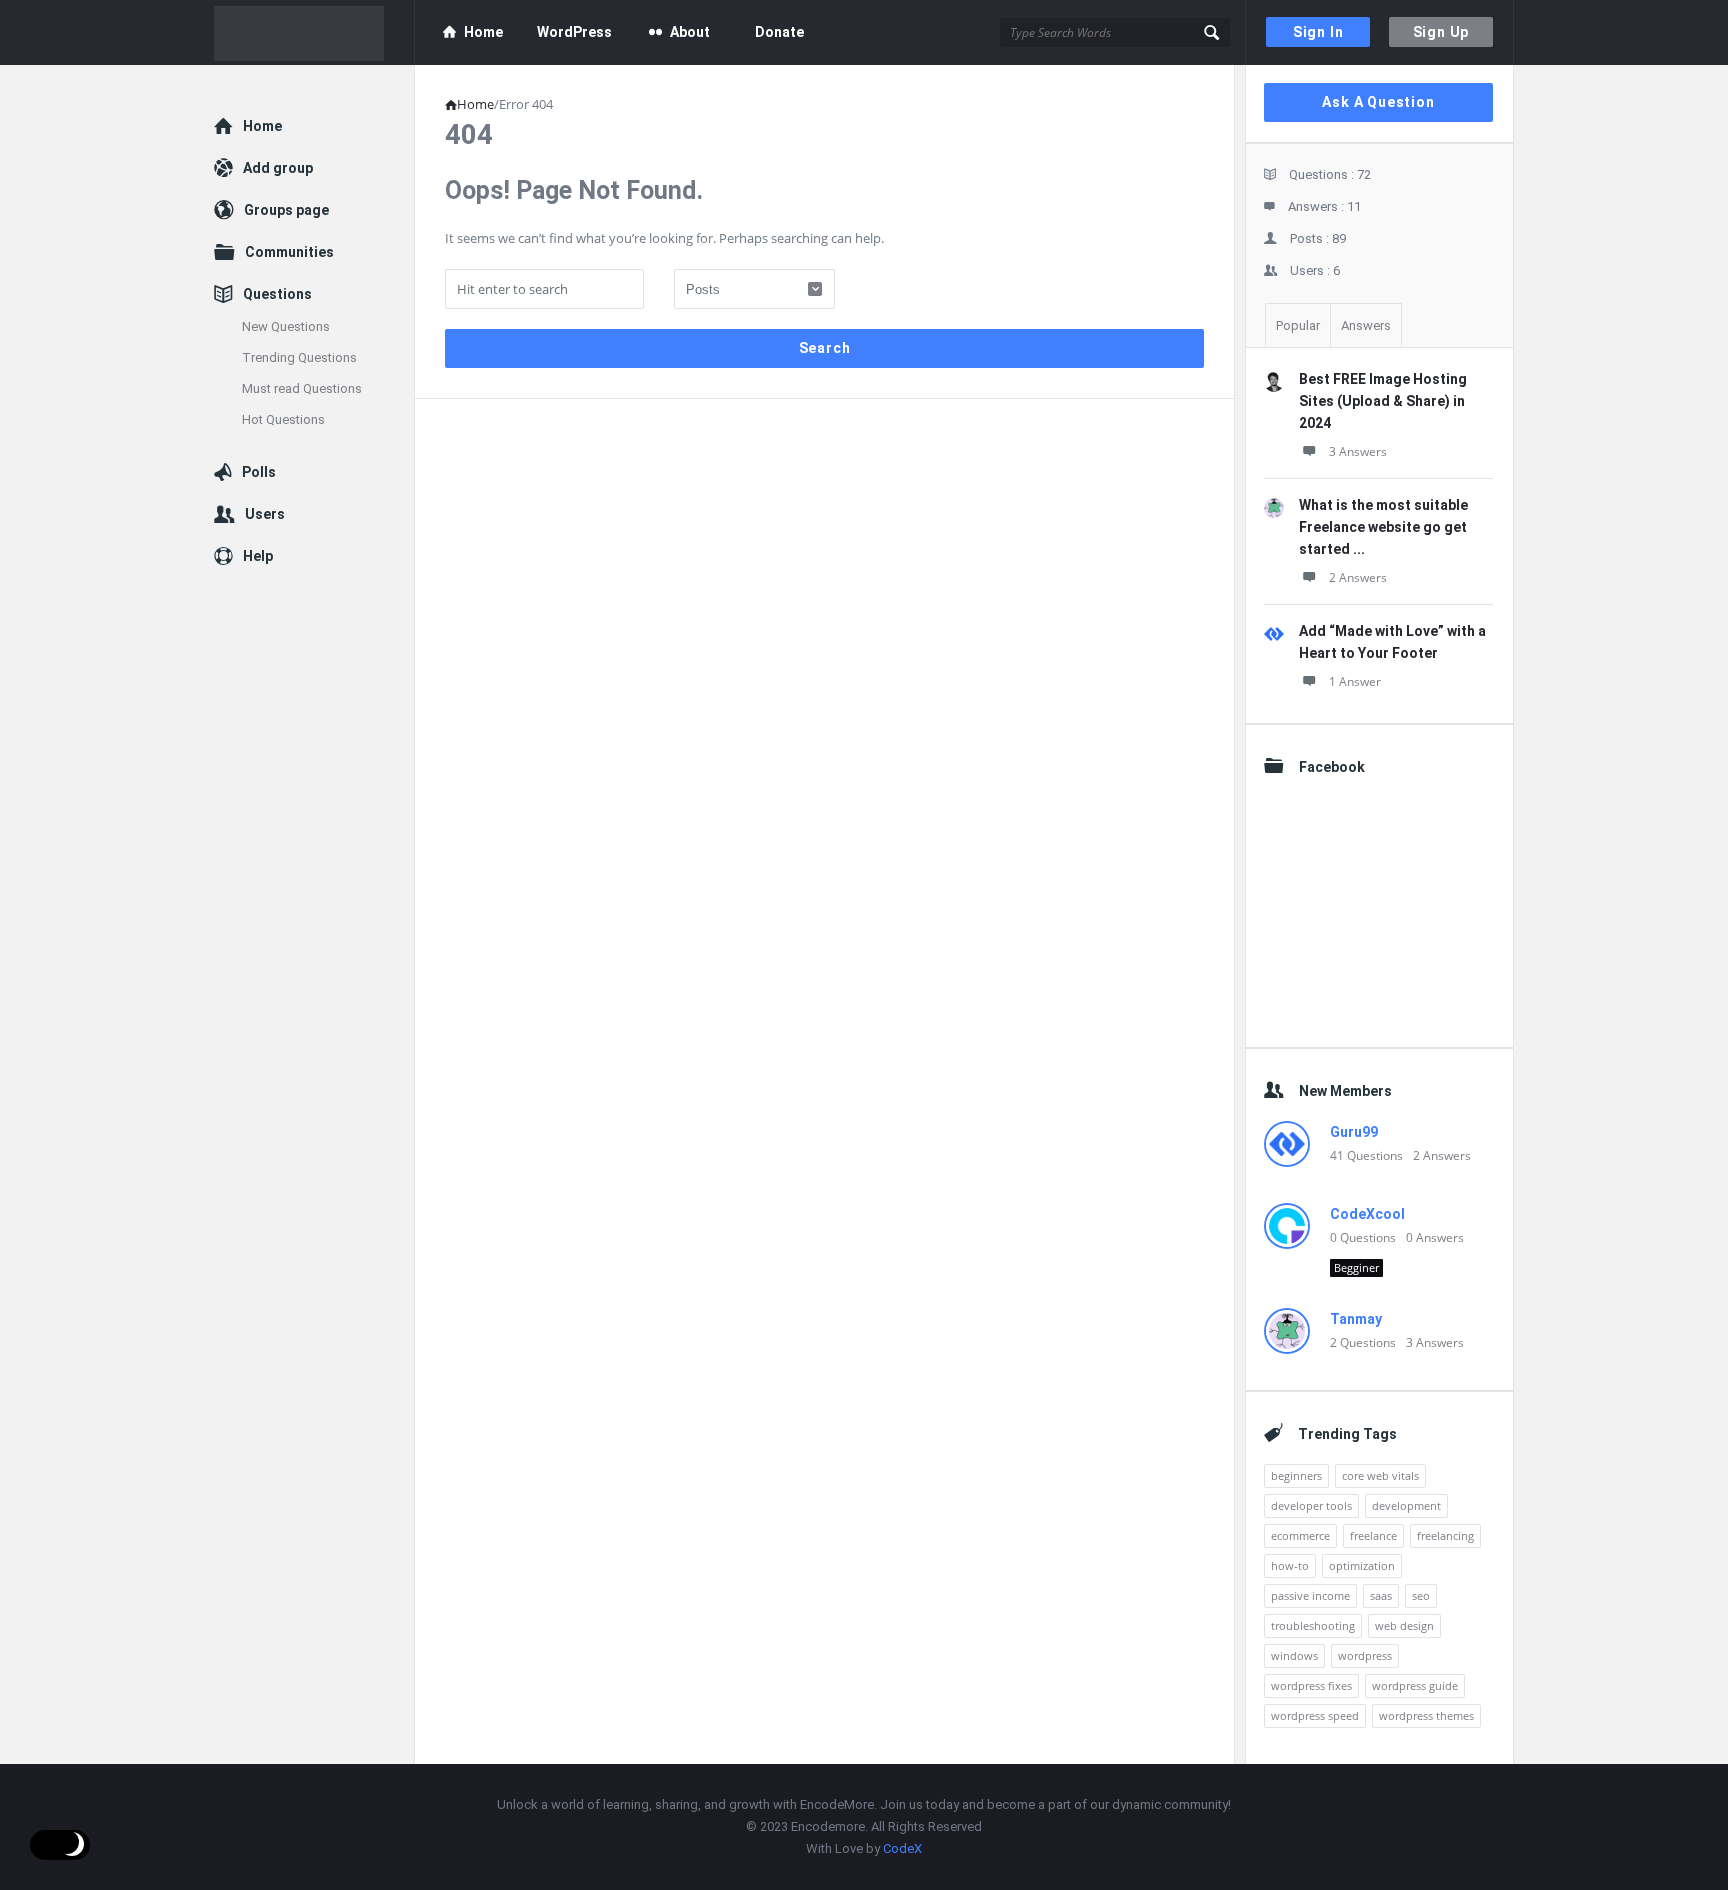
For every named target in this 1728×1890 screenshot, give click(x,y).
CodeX (902, 1848)
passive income (1310, 1595)
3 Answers (1358, 451)
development (1406, 1505)
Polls (259, 472)
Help (258, 556)
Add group (278, 168)
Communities (289, 252)
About (690, 32)
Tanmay (1356, 1319)
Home (483, 32)
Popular (1298, 325)
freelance (1373, 1535)
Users (265, 514)
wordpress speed (1315, 1715)
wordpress (1365, 1655)
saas (1381, 1595)
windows (1294, 1655)
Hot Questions (283, 419)
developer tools (1311, 1505)
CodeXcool (1367, 1214)
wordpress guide (1415, 1685)
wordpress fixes (1311, 1685)
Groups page (286, 210)
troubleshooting (1313, 1625)
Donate (779, 32)
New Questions (286, 326)
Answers (1366, 325)
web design (1404, 1625)
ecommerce (1300, 1535)
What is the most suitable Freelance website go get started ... (1383, 527)
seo (1421, 1595)
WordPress (574, 32)
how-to (1290, 1565)
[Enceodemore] (314, 32)
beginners (1296, 1475)
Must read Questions (302, 388)
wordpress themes (1426, 1715)
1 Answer (1355, 681)
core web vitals (1380, 1475)
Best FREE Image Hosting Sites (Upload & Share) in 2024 (1383, 401)
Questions (277, 294)
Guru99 (1354, 1132)
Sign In (1318, 32)
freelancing (1445, 1535)
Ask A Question (1378, 102)
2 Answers (1358, 577)
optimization (1362, 1565)
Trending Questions (299, 357)
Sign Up (1441, 32)
